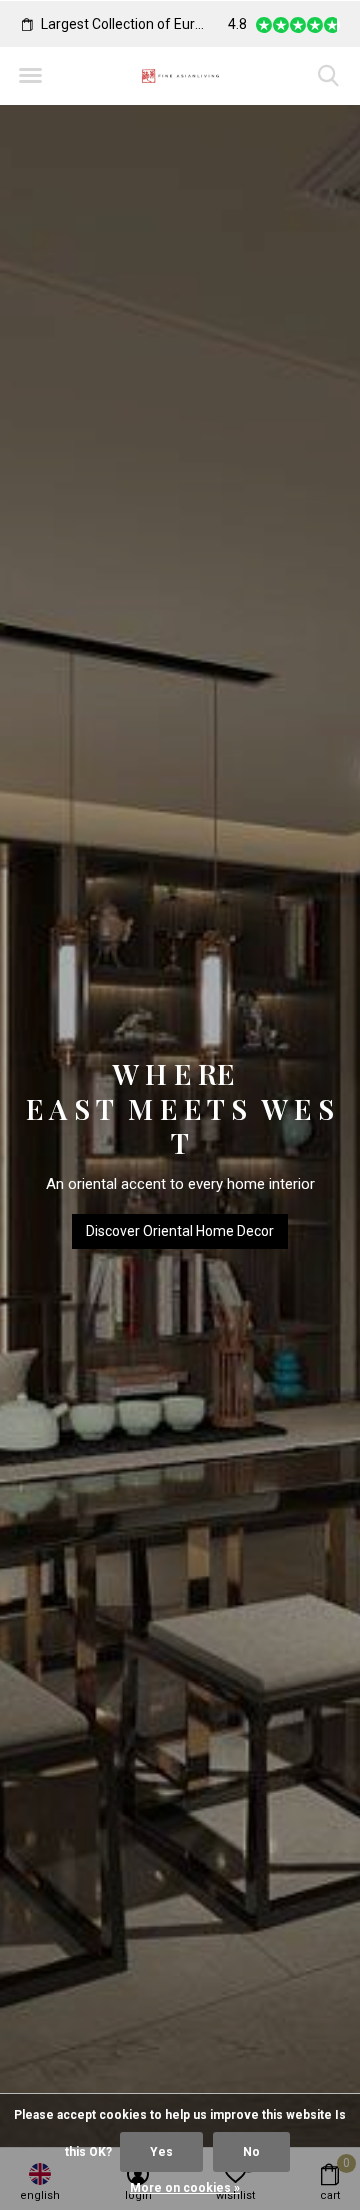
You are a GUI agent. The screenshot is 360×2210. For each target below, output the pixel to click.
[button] (30, 76)
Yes (161, 2152)
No (251, 2152)
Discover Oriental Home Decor (180, 1231)
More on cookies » (185, 2188)
